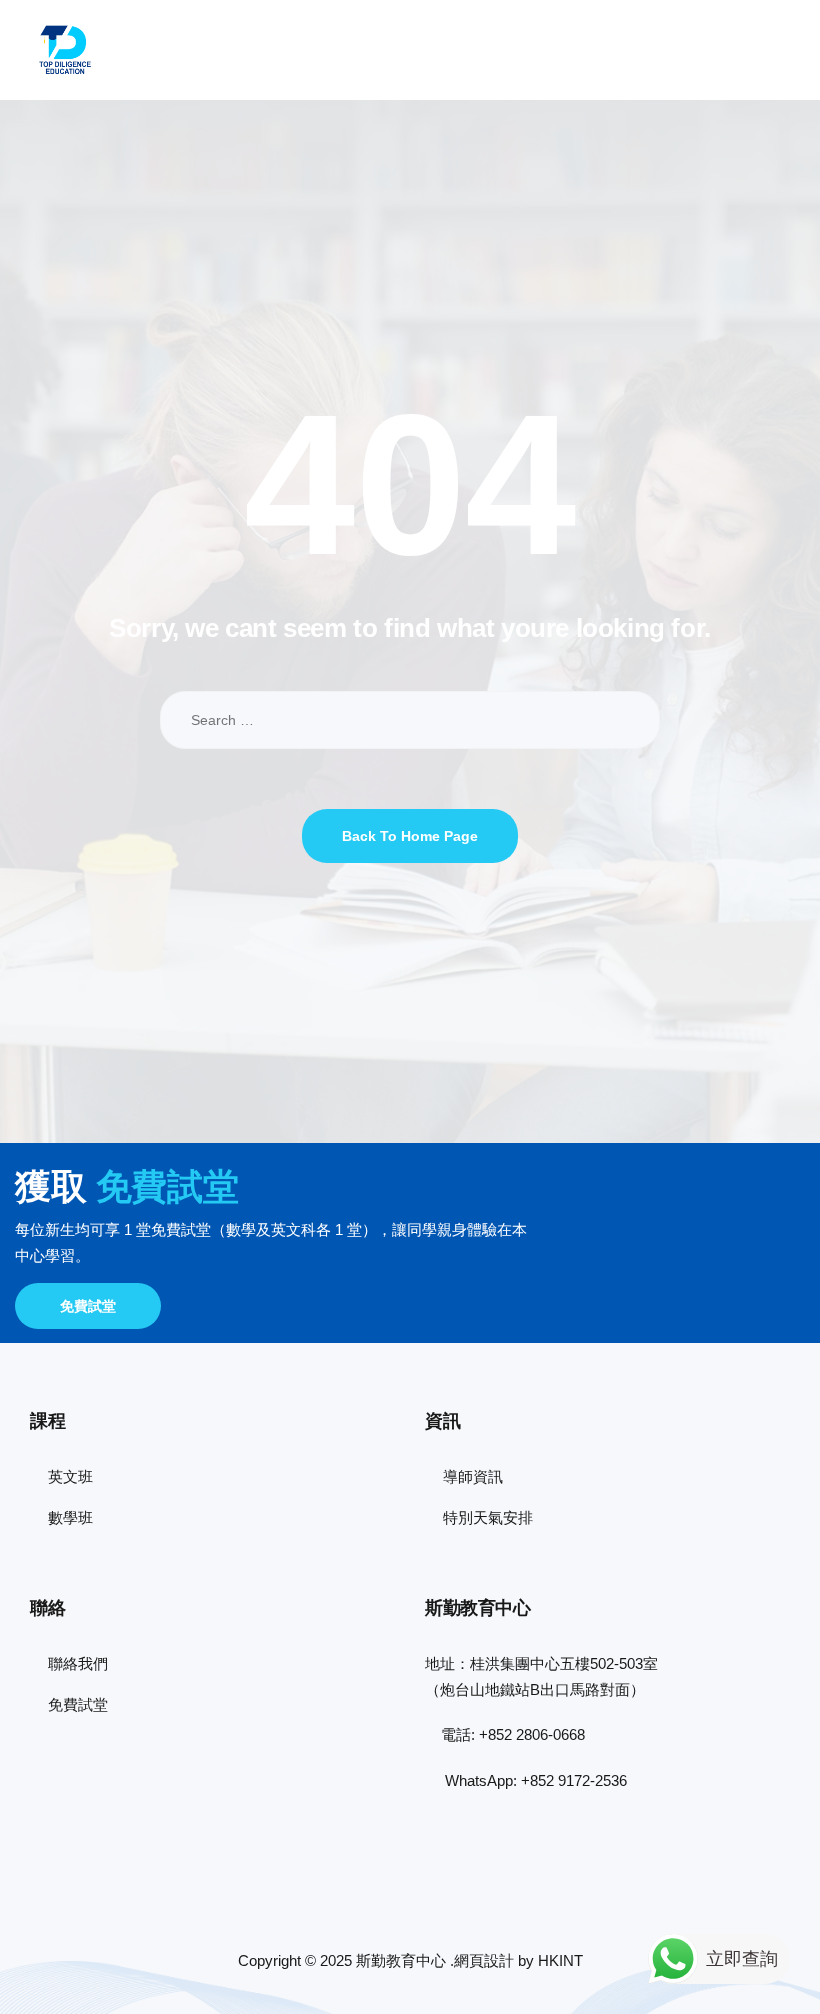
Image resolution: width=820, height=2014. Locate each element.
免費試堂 (88, 1306)
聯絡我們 (78, 1663)
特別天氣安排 (488, 1517)
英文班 (70, 1476)
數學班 (70, 1517)
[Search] (630, 720)
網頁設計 (484, 1960)
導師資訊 (473, 1476)
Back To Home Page (410, 836)
